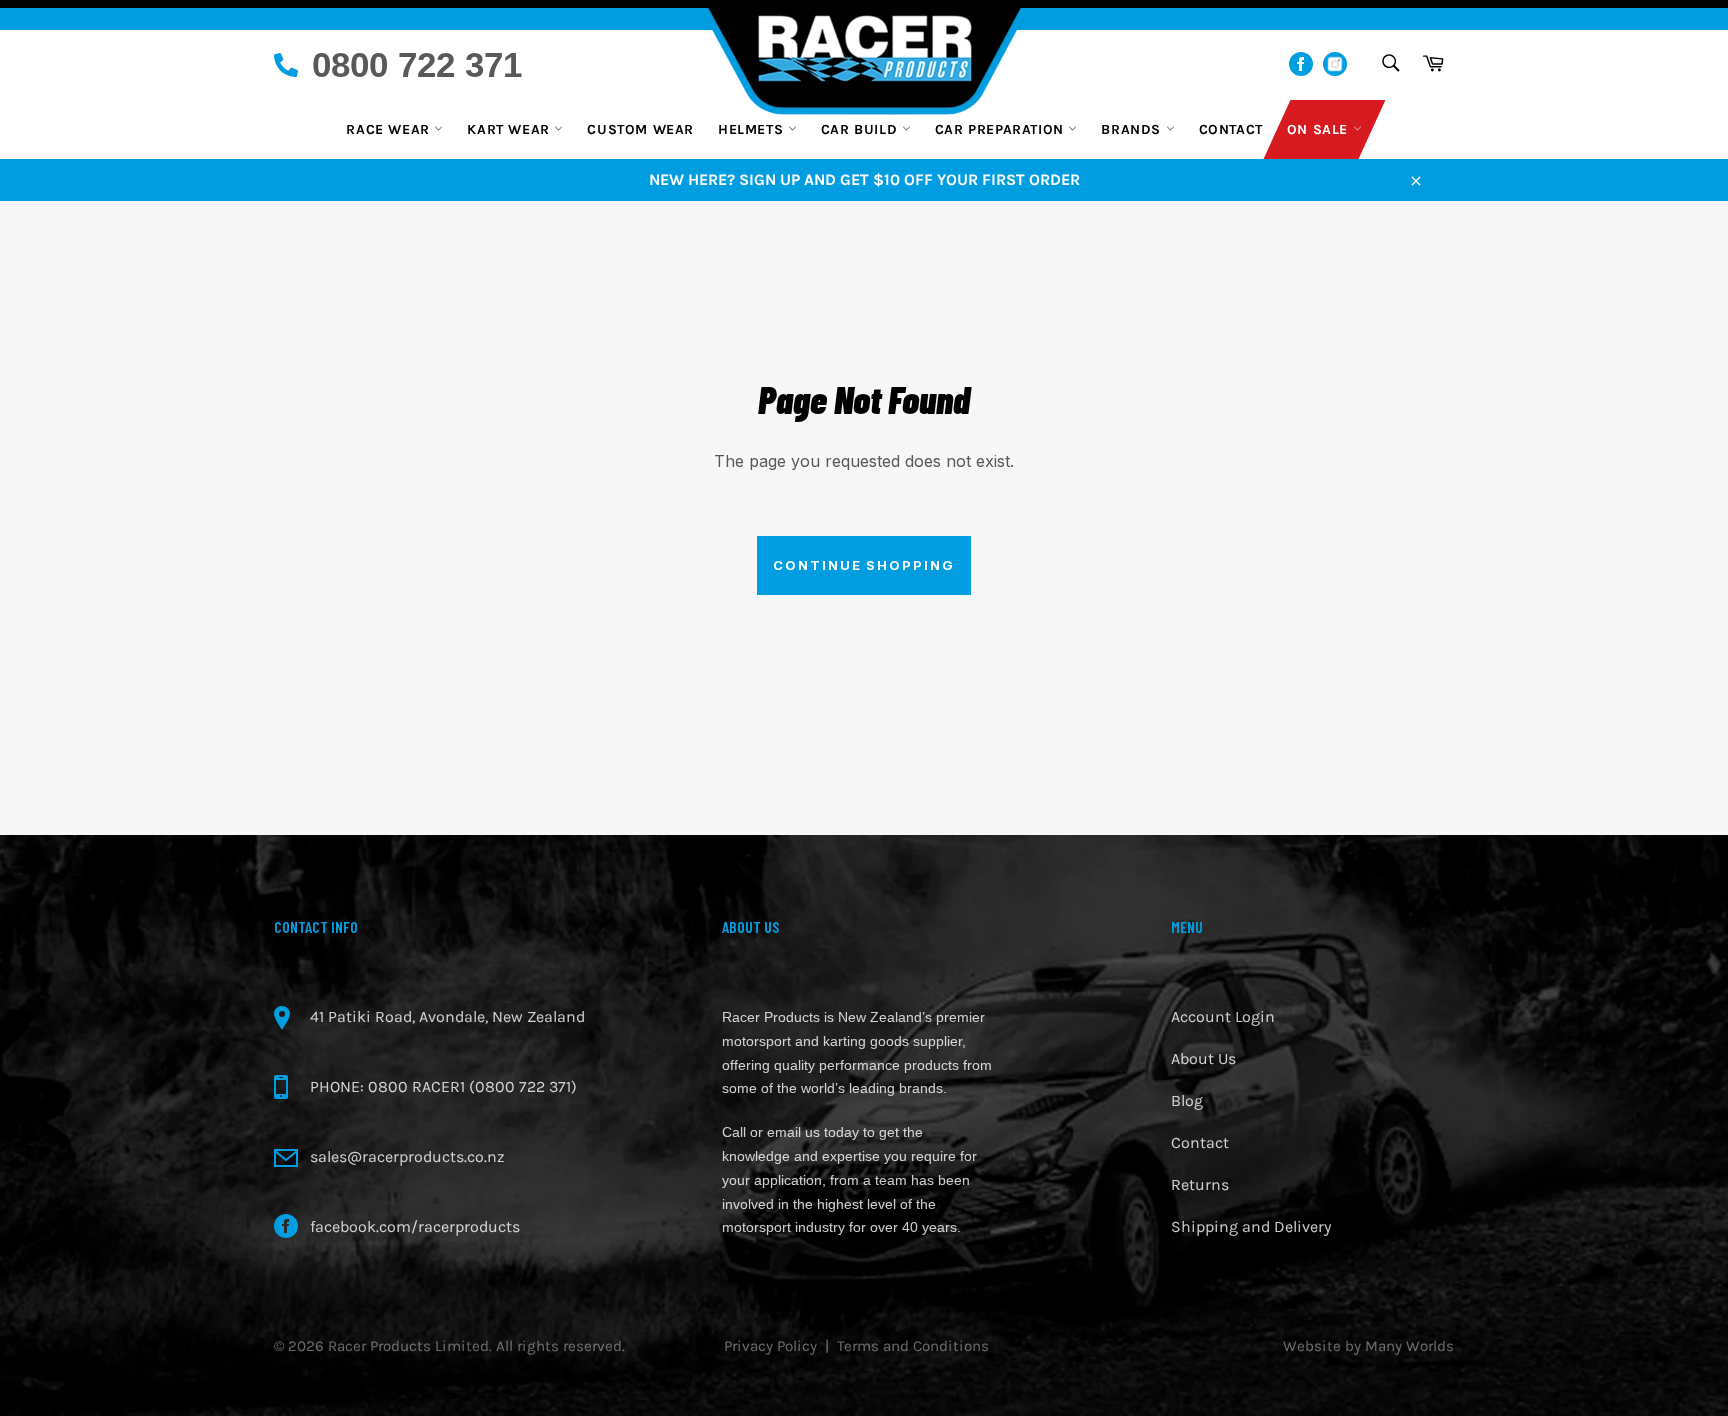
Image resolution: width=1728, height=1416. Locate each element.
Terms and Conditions (913, 1346)
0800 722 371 (417, 64)
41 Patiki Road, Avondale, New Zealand (447, 1016)
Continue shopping (864, 565)
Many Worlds (1409, 1346)
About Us (1203, 1058)
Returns (1200, 1184)
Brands (1133, 129)
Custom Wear (640, 129)
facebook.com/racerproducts (415, 1226)
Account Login (1223, 1016)
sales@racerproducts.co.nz (407, 1156)
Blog (1187, 1100)
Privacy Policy (770, 1346)
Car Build (861, 129)
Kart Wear (510, 129)
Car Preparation (1002, 129)
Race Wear (390, 129)
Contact (1231, 129)
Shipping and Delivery (1251, 1226)
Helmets (753, 129)
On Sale (1320, 129)
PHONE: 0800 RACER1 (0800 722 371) (443, 1086)
